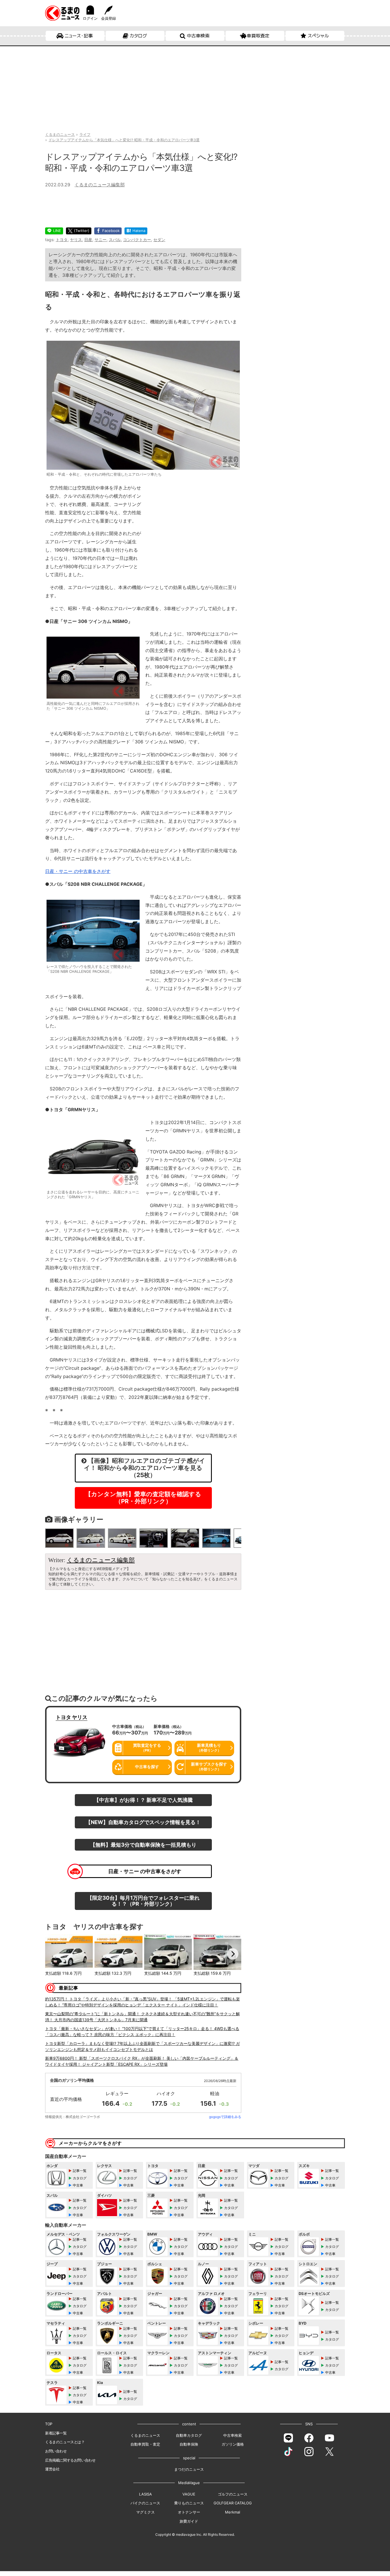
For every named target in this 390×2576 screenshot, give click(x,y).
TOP (49, 2424)
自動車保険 (189, 2444)
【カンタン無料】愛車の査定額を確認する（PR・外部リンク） (143, 1498)
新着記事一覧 (56, 2433)
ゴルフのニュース (233, 2494)
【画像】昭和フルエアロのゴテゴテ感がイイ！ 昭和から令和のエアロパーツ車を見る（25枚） (145, 1468)
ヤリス (76, 240)
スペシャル (318, 36)
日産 (88, 240)
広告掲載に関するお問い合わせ (70, 2460)
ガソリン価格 (233, 2444)
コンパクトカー (137, 240)
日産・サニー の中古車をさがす (145, 1871)
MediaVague (189, 2483)
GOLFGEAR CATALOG (233, 2503)
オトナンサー (189, 2512)
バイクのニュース (145, 2503)
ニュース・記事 (79, 36)
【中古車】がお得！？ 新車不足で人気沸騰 (143, 1800)
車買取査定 (258, 36)
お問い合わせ (56, 2451)
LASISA (145, 2494)
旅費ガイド (189, 2521)
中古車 (78, 2185)
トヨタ (62, 240)
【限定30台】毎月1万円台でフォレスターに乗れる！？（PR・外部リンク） (143, 1901)
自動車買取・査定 (145, 2444)
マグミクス (145, 2512)
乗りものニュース (189, 2503)
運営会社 (52, 2469)
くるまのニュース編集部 (100, 185)
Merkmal (233, 2512)
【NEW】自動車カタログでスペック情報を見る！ (143, 1822)
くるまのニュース (145, 2435)
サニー (100, 240)
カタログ (138, 36)
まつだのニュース (189, 2469)
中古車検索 (198, 36)
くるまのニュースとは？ (65, 2442)
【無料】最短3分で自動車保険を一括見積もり (143, 1845)
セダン (159, 240)
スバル (115, 240)
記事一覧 (80, 2171)
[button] (54, 1954)
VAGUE (189, 2494)
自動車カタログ (189, 2435)
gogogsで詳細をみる (225, 2117)
